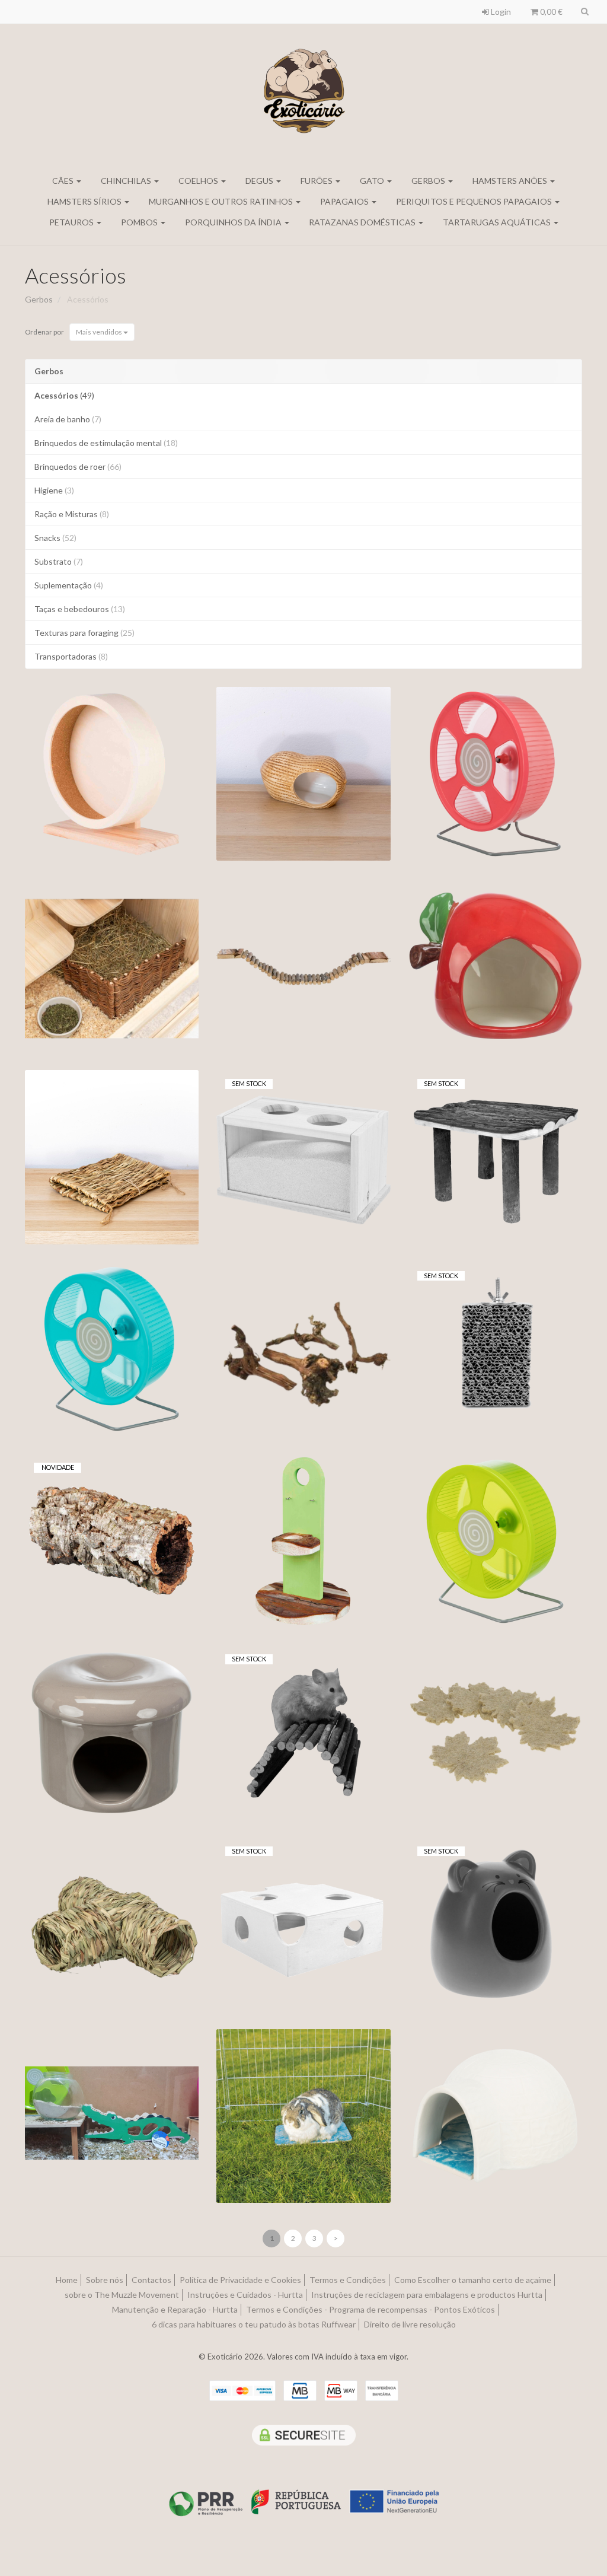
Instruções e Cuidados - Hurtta (245, 2295)
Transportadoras (71, 656)
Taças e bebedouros (80, 609)
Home (67, 2280)
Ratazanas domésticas (363, 222)
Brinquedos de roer (78, 467)
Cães (64, 181)
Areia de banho (68, 419)
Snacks (55, 538)
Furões (317, 181)
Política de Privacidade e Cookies (240, 2280)
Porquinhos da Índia (234, 222)
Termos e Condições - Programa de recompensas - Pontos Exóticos (370, 2309)
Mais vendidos (100, 332)
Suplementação (69, 585)
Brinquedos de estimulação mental (106, 443)
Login (500, 12)
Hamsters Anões (511, 181)
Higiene (54, 490)
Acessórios (76, 275)
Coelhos (199, 181)
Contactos (151, 2280)
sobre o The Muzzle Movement (122, 2295)
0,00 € (550, 12)
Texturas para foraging (84, 633)
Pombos (140, 222)
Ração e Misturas (72, 514)
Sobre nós (105, 2280)
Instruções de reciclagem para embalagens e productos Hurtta (427, 2295)
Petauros (72, 222)
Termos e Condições (348, 2280)
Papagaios (345, 201)
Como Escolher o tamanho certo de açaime (473, 2280)
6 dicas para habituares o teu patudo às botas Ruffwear (254, 2324)
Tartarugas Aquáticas (498, 222)
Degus (260, 181)
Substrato (59, 561)
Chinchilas (127, 181)
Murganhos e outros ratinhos (222, 201)
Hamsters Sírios (85, 201)
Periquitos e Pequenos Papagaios (475, 201)
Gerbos (429, 181)
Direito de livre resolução (410, 2324)
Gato (373, 181)
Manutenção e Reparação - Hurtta (175, 2309)
